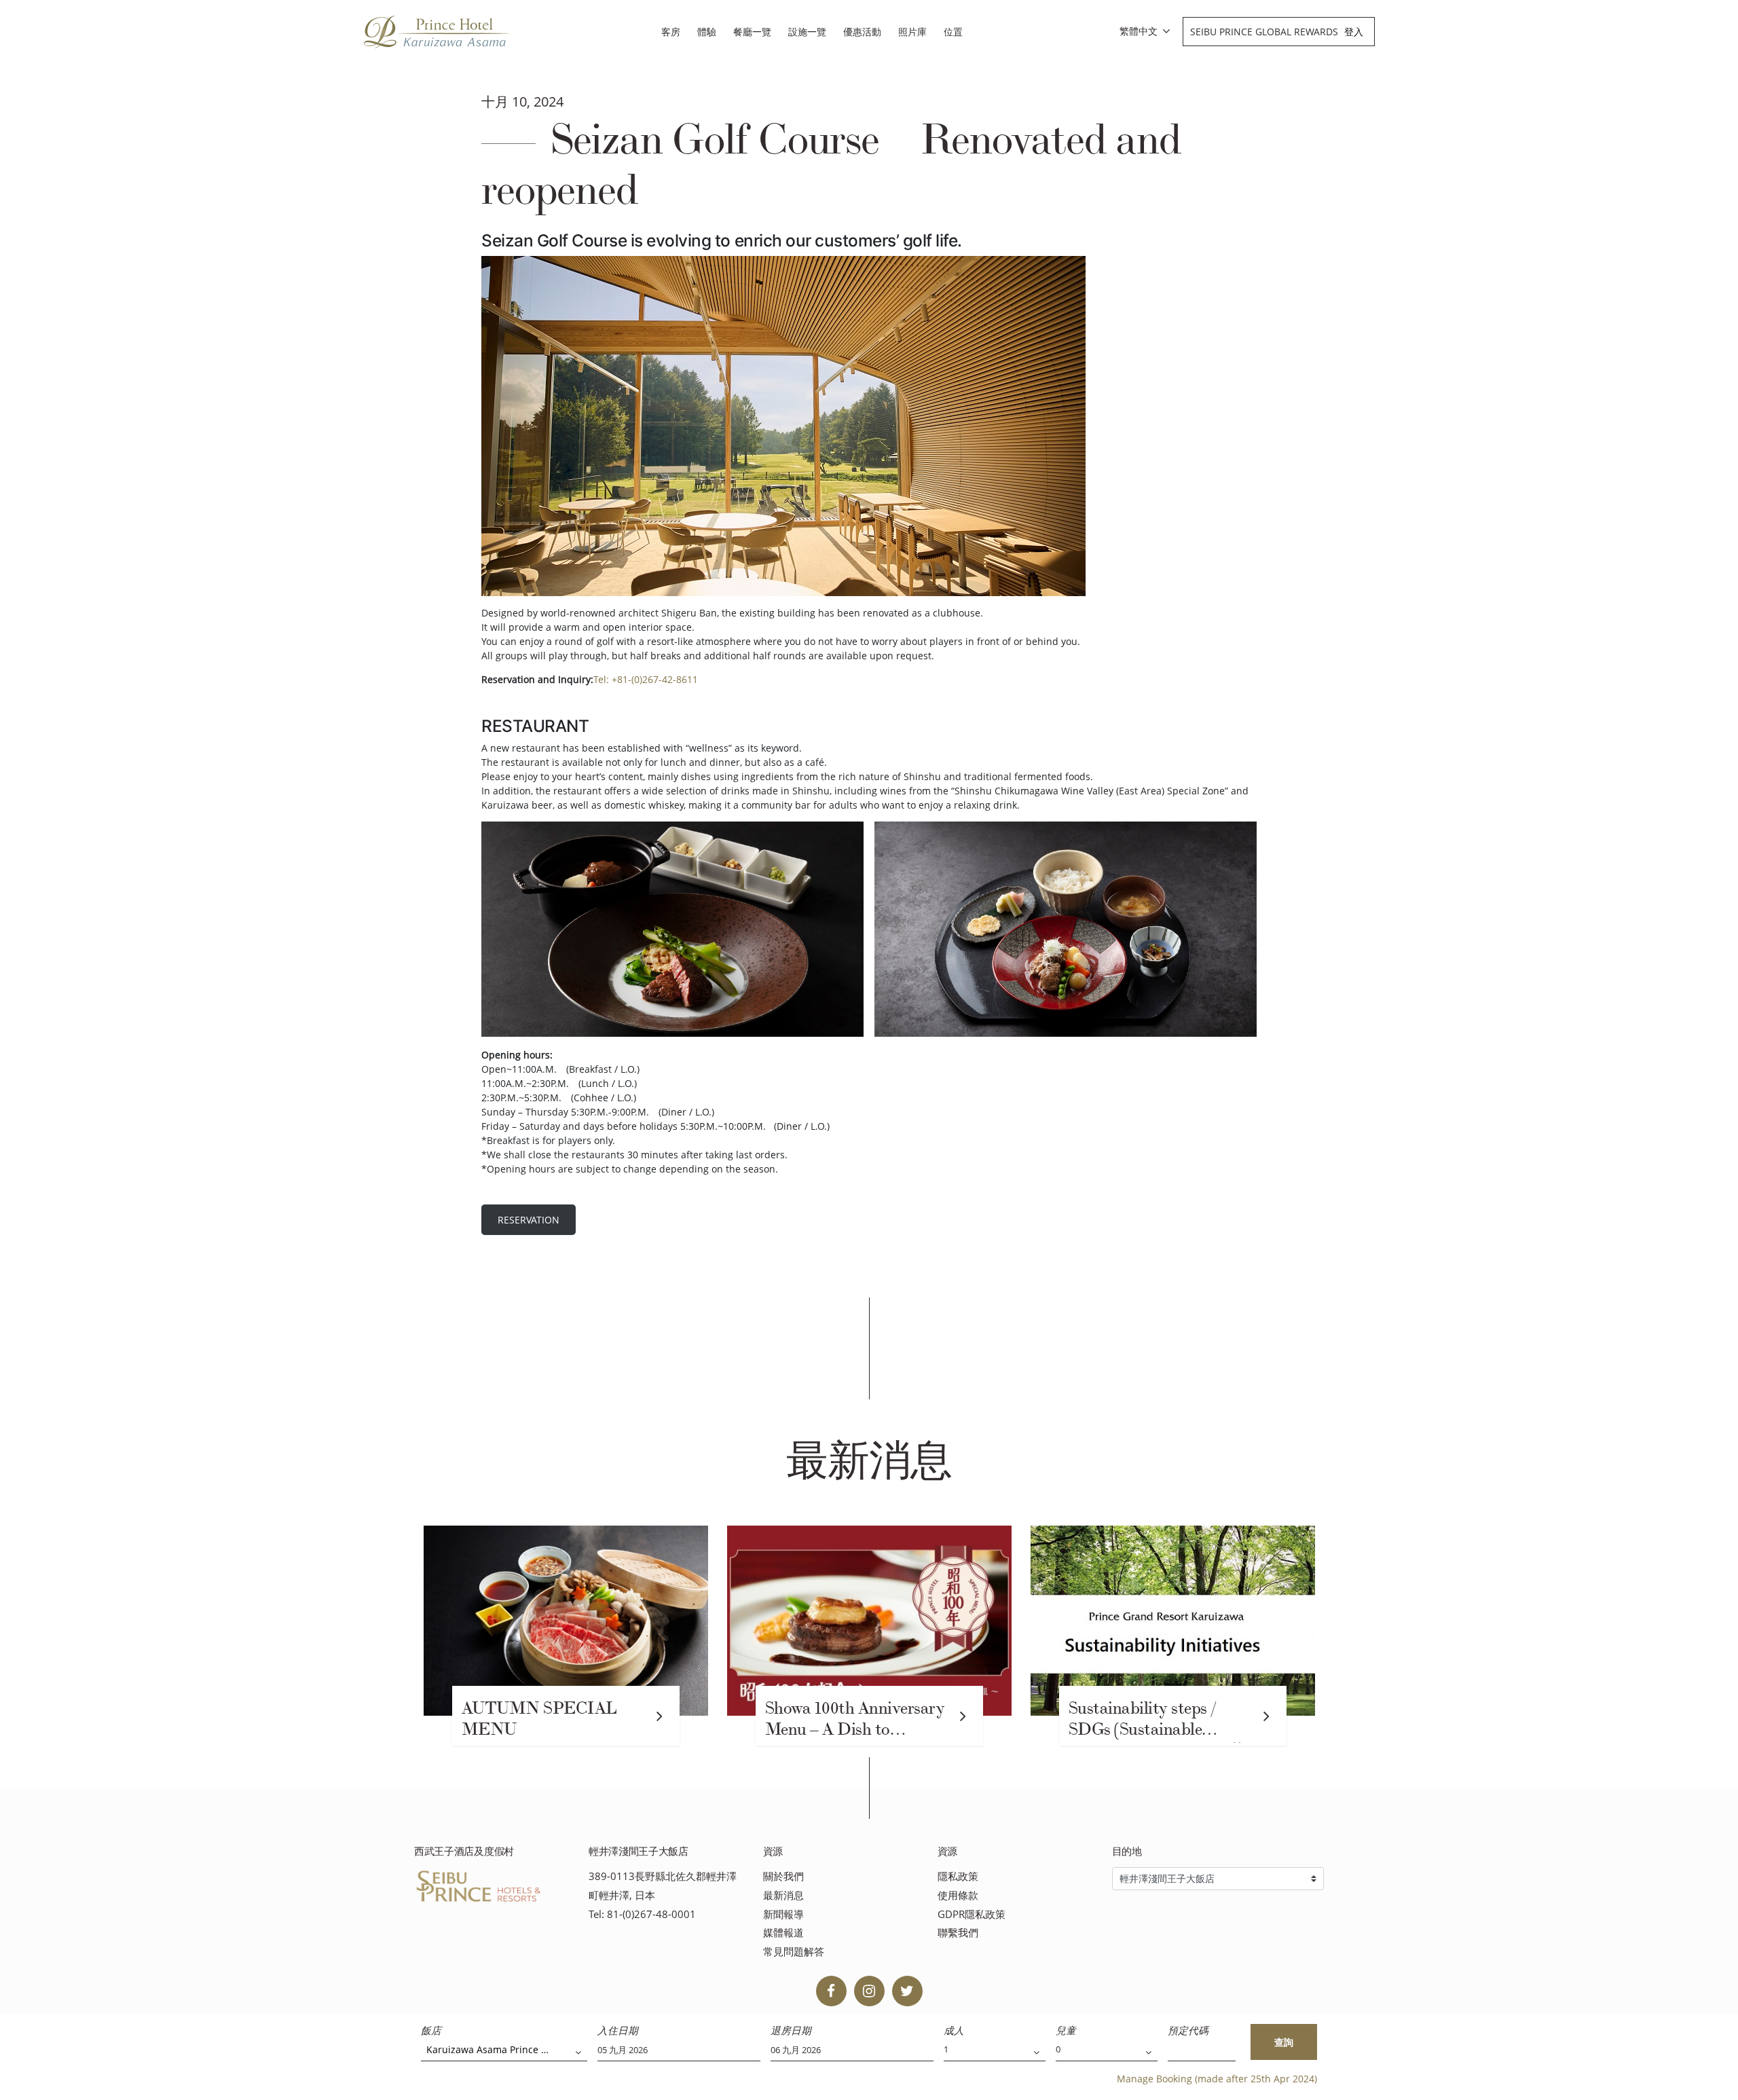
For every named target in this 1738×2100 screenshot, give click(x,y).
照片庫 (912, 32)
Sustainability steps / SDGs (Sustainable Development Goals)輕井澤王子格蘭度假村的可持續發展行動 (1160, 1720)
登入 (1354, 32)
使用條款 (958, 1895)
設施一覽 (807, 32)
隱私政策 (958, 1876)
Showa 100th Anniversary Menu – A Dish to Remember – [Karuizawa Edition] (855, 1720)
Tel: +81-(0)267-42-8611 (646, 679)
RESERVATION (529, 1220)
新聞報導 (783, 1914)
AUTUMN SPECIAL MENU (539, 1719)
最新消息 (783, 1895)
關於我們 (783, 1876)
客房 (671, 32)
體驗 (707, 32)
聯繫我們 (958, 1933)
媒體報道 (783, 1933)
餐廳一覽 (752, 32)
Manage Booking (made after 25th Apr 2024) (1217, 2079)
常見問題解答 (794, 1952)
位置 (953, 32)
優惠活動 (862, 32)
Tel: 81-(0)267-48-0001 (642, 1914)
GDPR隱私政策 (972, 1914)
